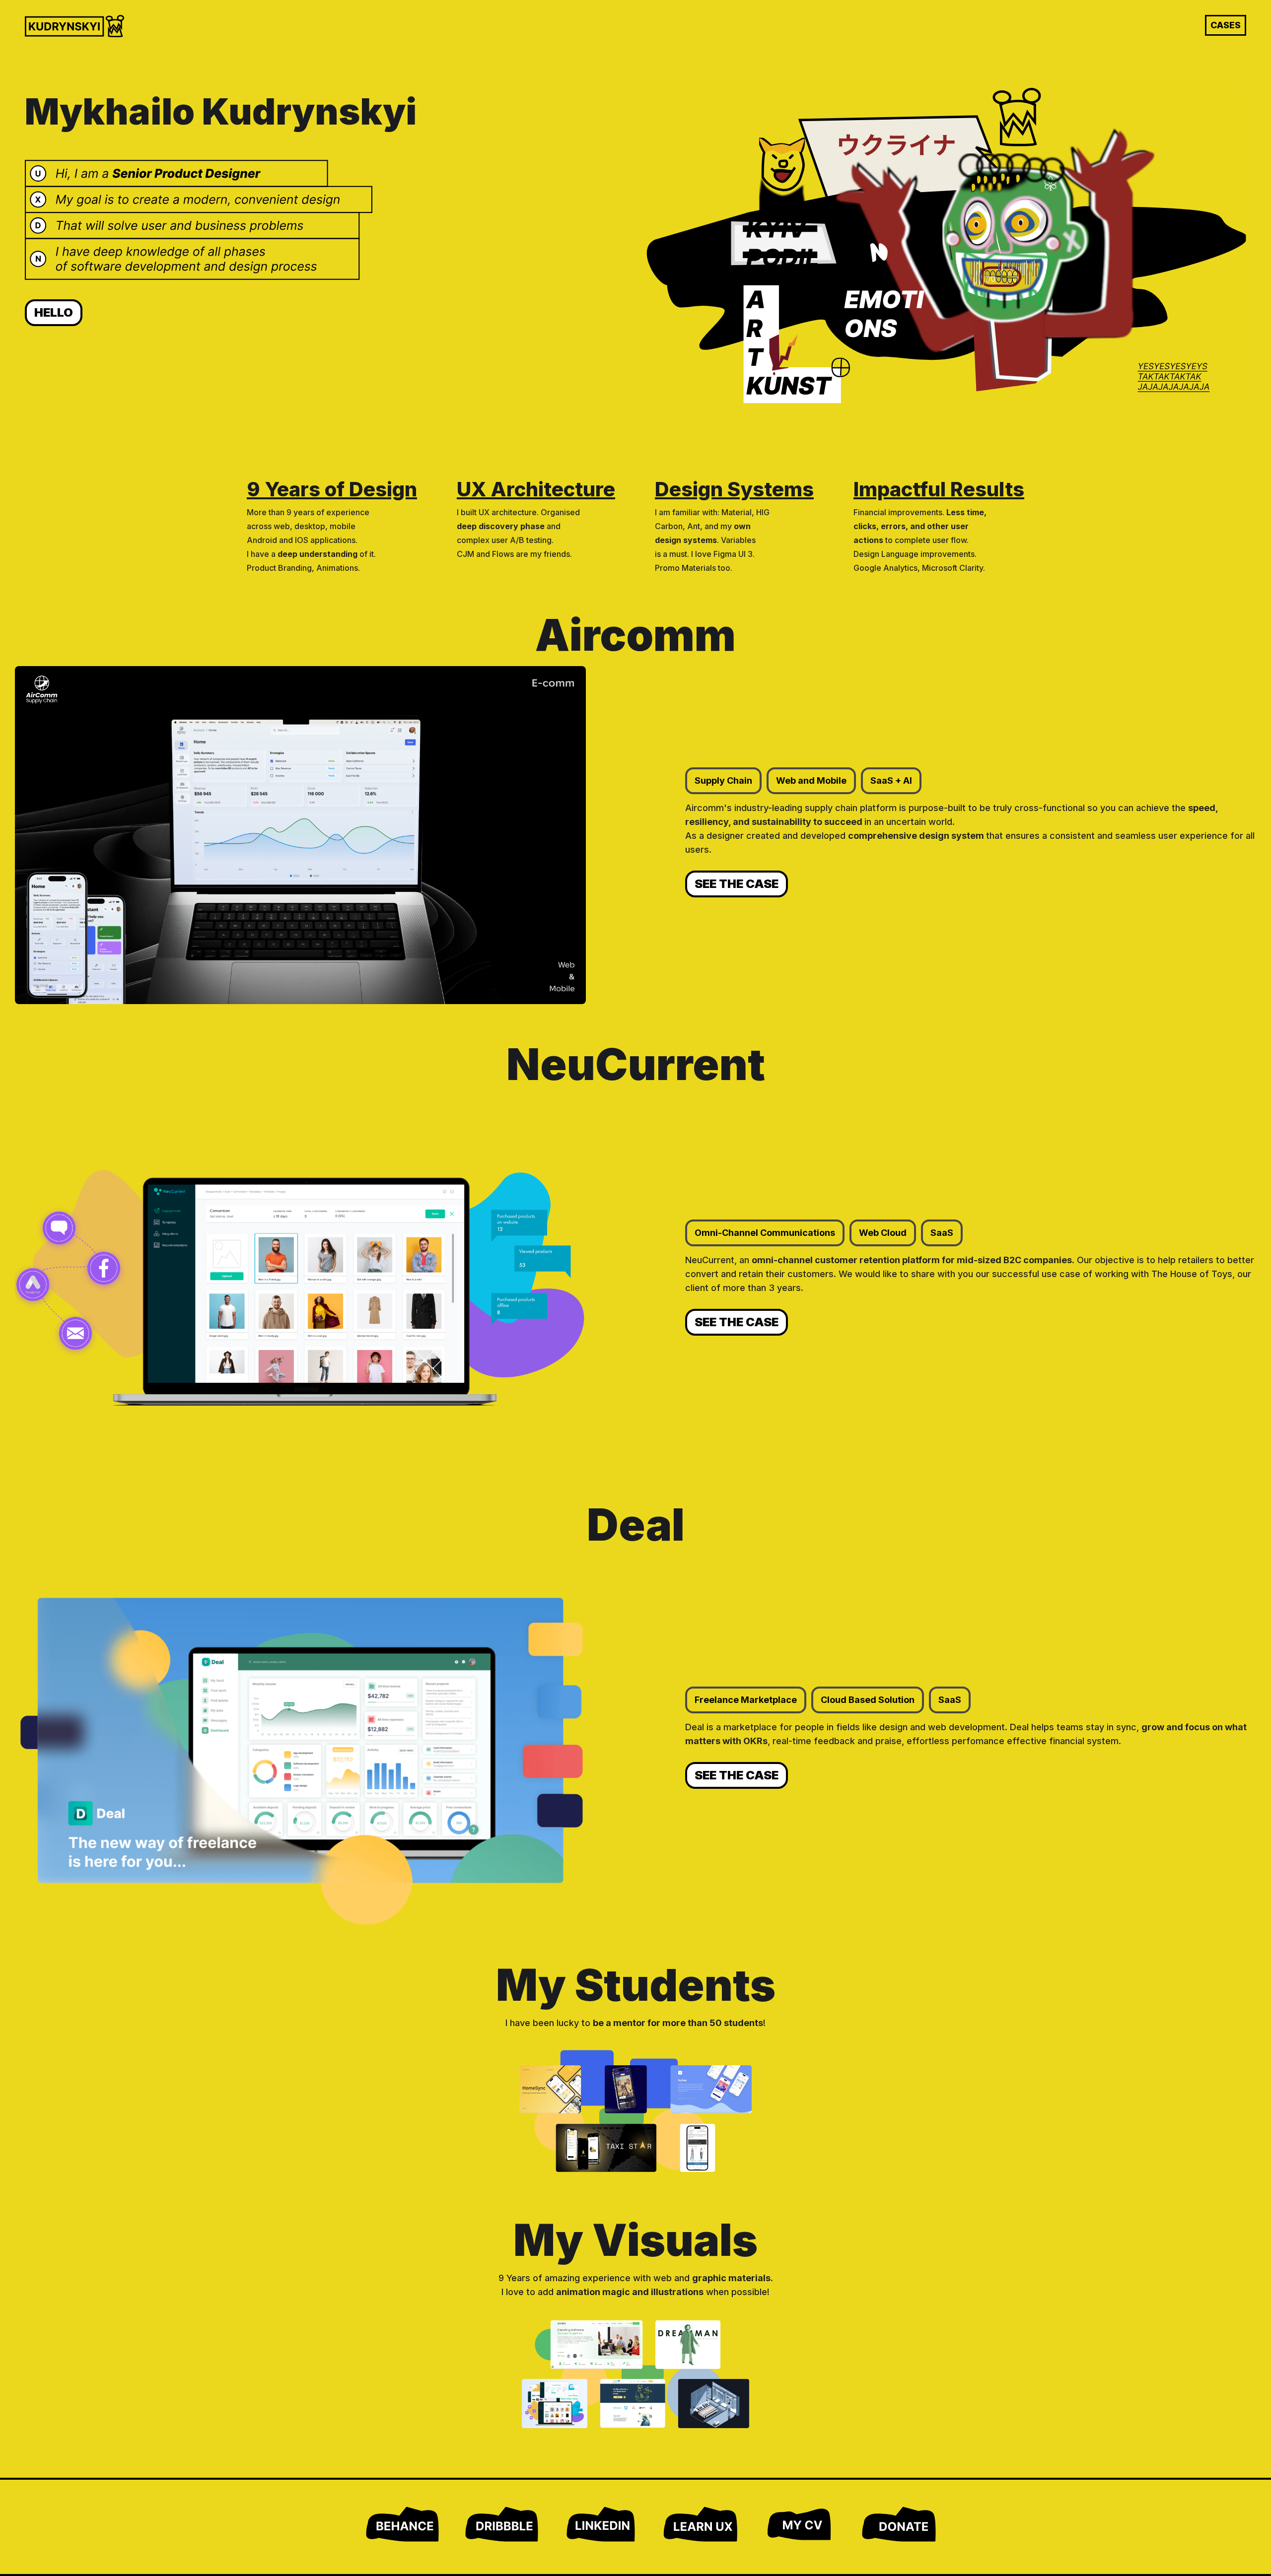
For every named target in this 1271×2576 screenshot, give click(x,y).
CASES (1226, 25)
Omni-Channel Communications (765, 1233)
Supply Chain (723, 780)
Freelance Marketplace (746, 1700)
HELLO (54, 312)
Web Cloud (883, 1233)
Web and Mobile (811, 780)
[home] (74, 26)
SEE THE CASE (737, 884)
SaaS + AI (891, 780)
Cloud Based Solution (868, 1700)
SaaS (942, 1233)
